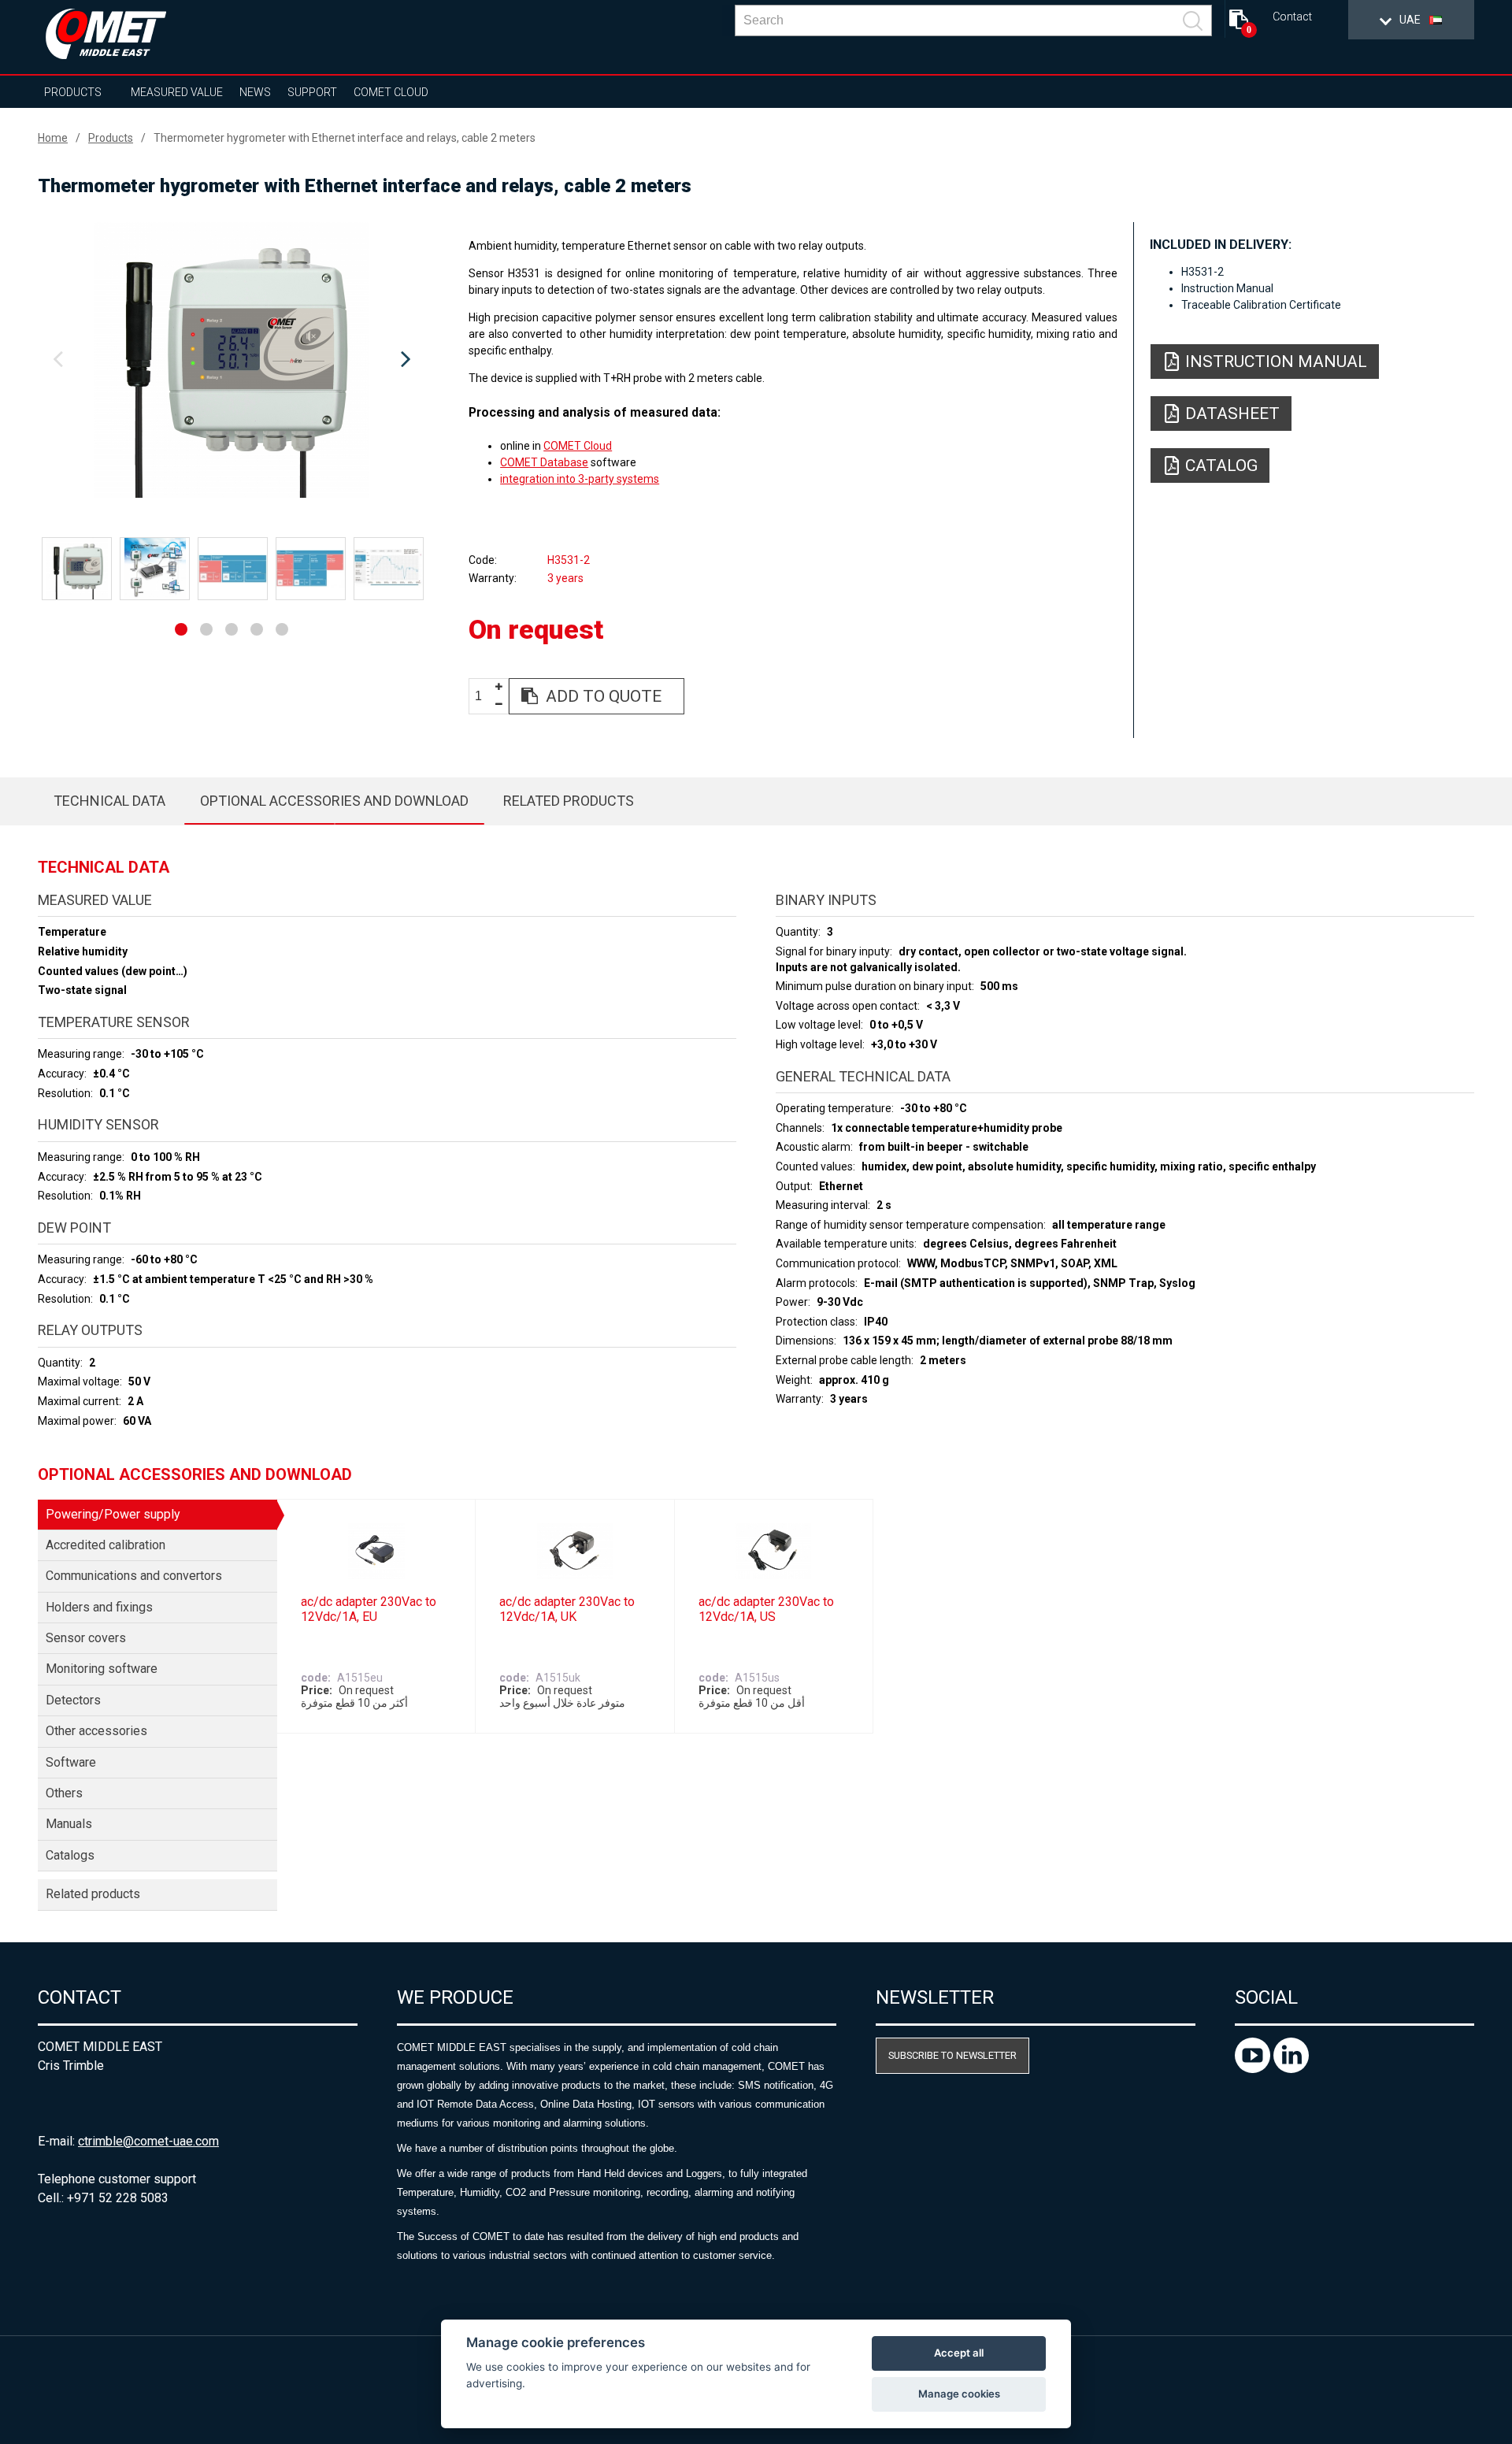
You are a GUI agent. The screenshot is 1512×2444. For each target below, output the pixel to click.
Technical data (109, 801)
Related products (569, 801)
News (255, 92)
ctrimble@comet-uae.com (148, 2141)
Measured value (177, 92)
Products (73, 92)
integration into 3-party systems (580, 479)
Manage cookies (959, 2394)
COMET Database (544, 462)
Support (312, 92)
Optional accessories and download (334, 801)
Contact (1292, 17)
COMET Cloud (391, 92)
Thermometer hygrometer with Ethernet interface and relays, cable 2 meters (345, 138)
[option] (232, 360)
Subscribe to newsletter (952, 2055)
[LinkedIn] (1291, 2069)
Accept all (959, 2353)
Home (53, 138)
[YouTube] (1254, 2069)
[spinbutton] (484, 697)
